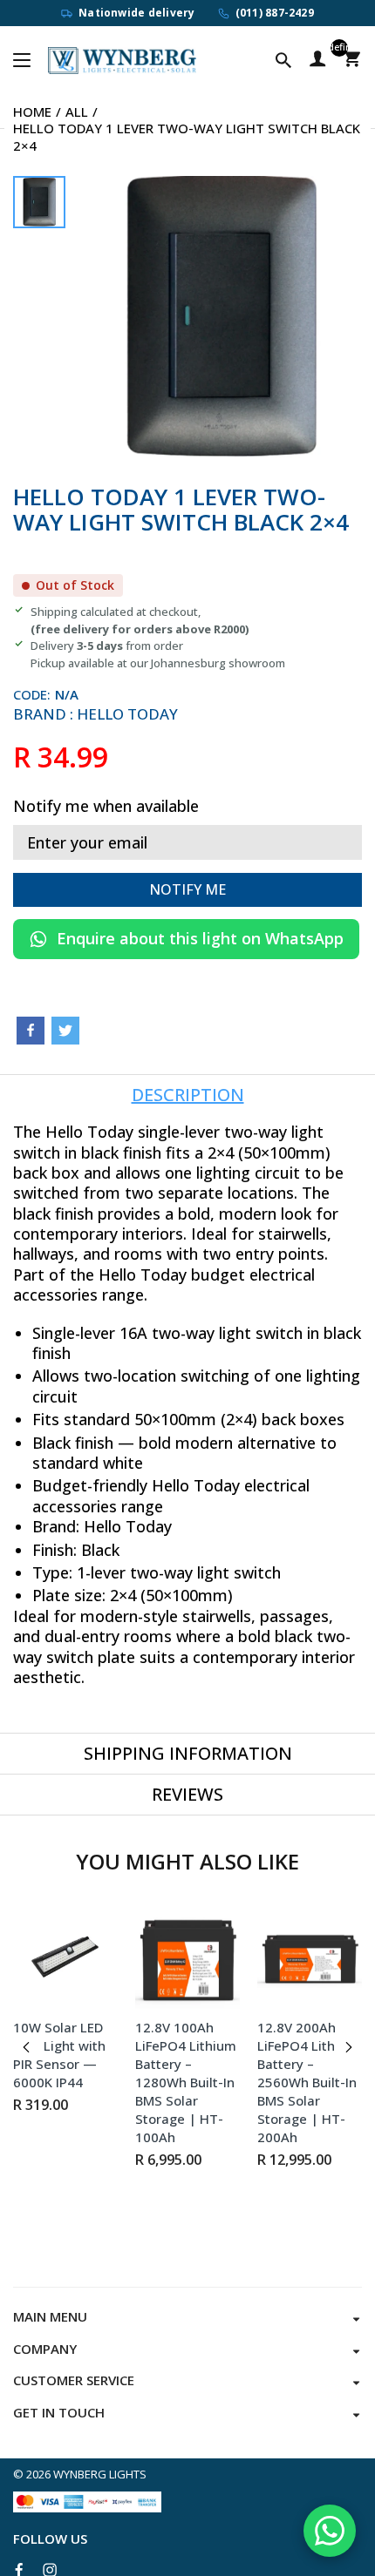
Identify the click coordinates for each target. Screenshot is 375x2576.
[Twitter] (65, 1031)
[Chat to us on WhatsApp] (330, 2531)
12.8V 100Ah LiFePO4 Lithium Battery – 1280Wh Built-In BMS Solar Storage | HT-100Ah (186, 2082)
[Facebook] (31, 1031)
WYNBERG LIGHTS (100, 2474)
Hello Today (127, 714)
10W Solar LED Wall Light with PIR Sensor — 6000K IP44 (59, 2055)
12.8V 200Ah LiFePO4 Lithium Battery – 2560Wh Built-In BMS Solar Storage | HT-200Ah (308, 2082)
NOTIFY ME (187, 889)
